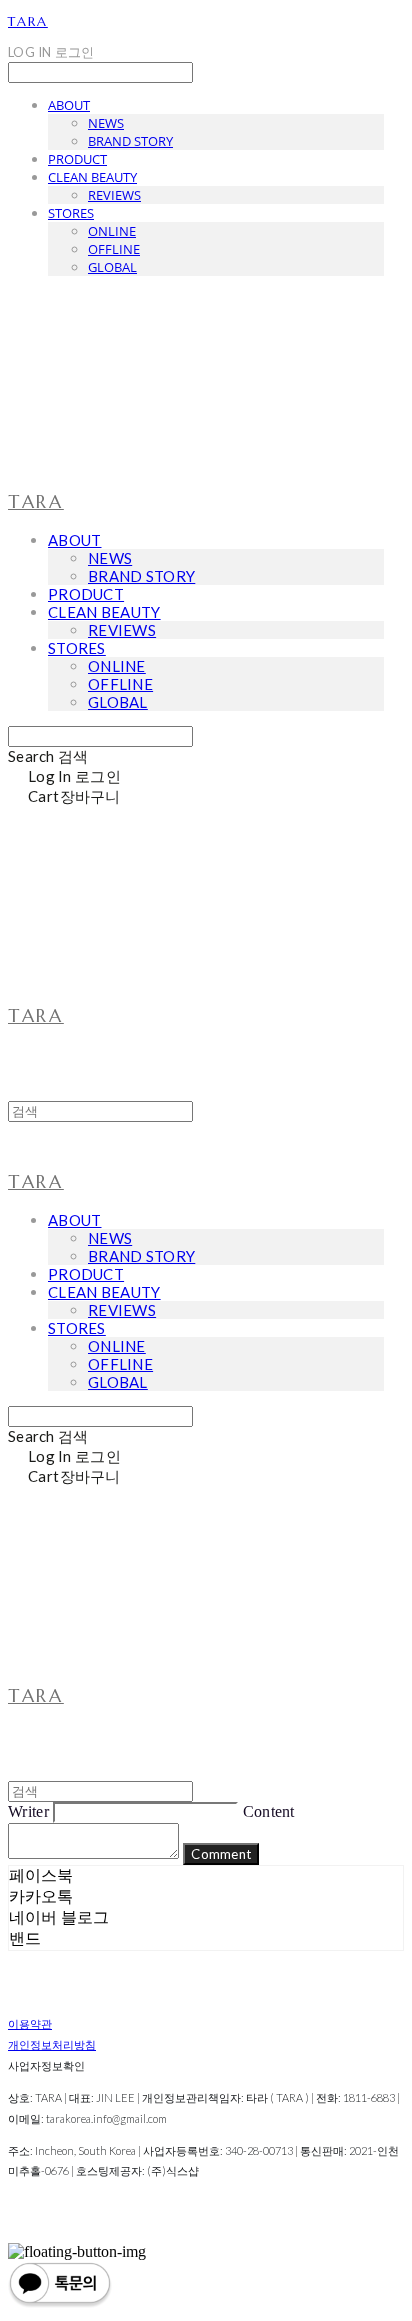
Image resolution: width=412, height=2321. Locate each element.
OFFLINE (114, 249)
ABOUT (69, 105)
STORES (71, 213)
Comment (221, 1854)
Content (269, 1811)
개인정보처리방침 (52, 2044)
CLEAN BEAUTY (92, 177)
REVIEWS (114, 195)
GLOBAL (112, 267)
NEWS (106, 123)
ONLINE (112, 231)
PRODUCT (77, 159)
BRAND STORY (130, 141)
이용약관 (30, 2023)
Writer (28, 1811)
